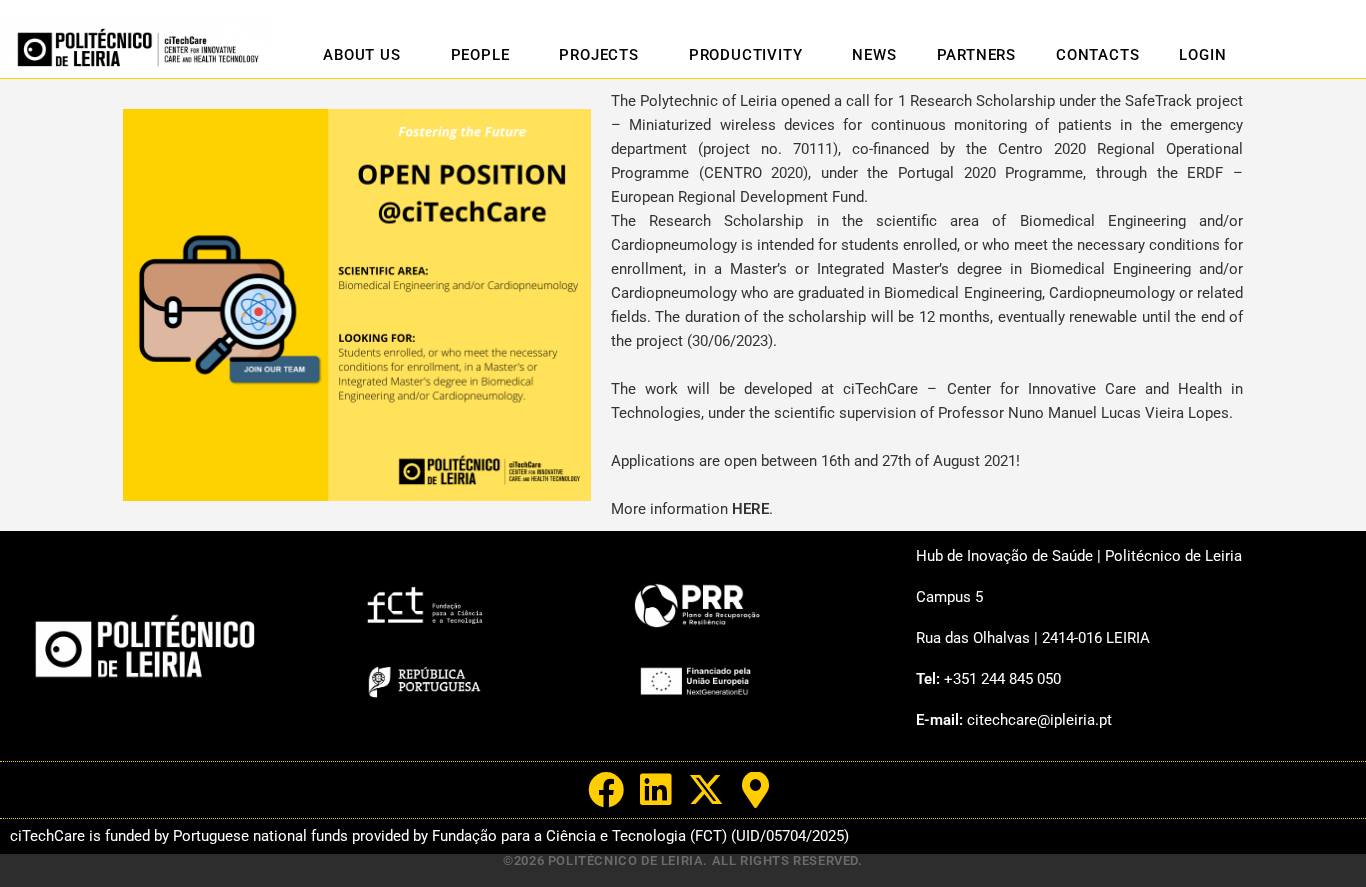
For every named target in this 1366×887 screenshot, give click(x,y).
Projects (598, 55)
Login (1202, 55)
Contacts (1097, 55)
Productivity (746, 55)
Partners (976, 55)
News (874, 55)
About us (361, 55)
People (480, 55)
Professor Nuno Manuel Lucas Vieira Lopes (1083, 413)
